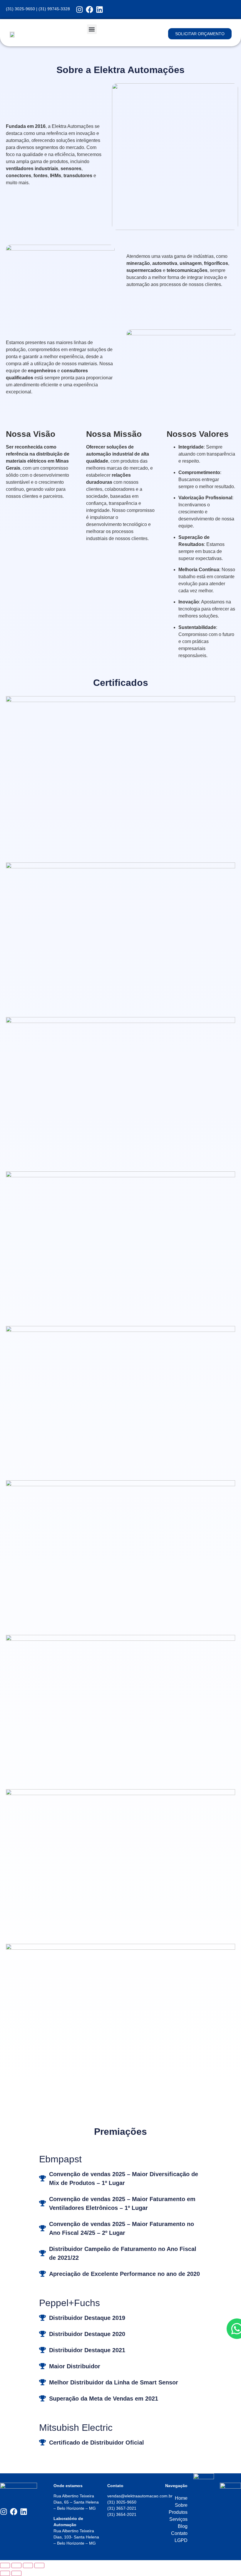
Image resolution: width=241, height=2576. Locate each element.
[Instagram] (80, 10)
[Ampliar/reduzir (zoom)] (5, 2565)
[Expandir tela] (16, 2565)
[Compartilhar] (28, 2565)
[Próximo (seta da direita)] (16, 2573)
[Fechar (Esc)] (39, 2565)
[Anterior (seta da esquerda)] (5, 2573)
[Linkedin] (99, 10)
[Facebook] (89, 10)
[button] (92, 29)
